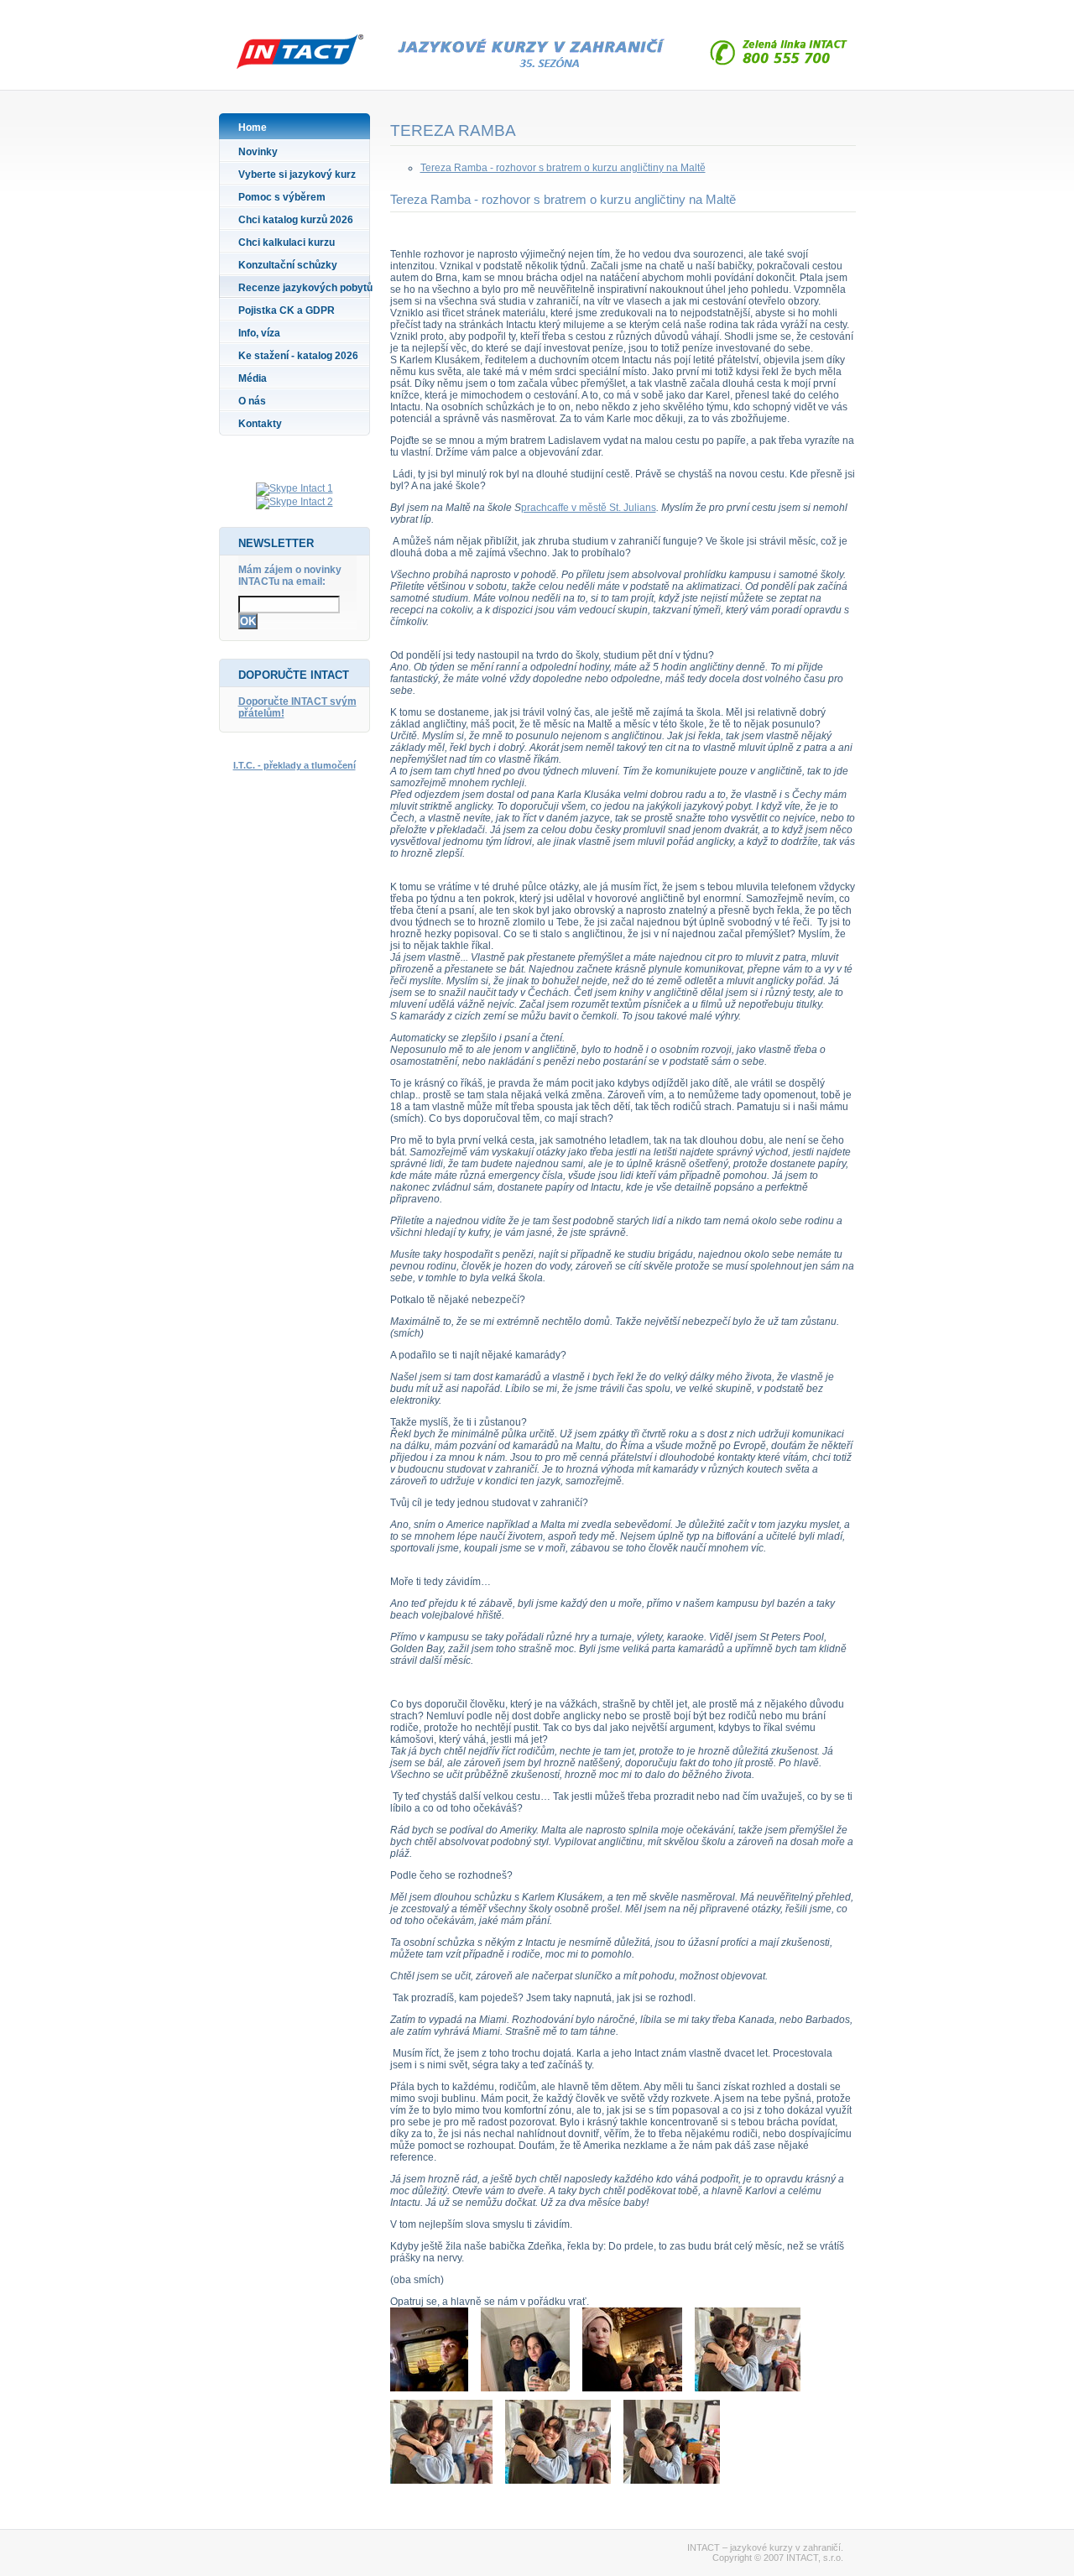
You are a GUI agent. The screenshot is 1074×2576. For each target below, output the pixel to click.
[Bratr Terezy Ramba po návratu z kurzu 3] (558, 2478)
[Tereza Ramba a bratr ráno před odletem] (632, 2386)
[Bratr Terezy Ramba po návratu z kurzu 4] (672, 2478)
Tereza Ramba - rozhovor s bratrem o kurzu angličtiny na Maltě (563, 168)
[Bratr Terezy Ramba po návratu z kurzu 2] (441, 2478)
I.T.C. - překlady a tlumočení (295, 765)
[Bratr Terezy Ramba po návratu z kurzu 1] (748, 2386)
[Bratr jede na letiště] (429, 2386)
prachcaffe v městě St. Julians (589, 508)
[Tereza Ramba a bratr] (525, 2386)
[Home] (295, 71)
